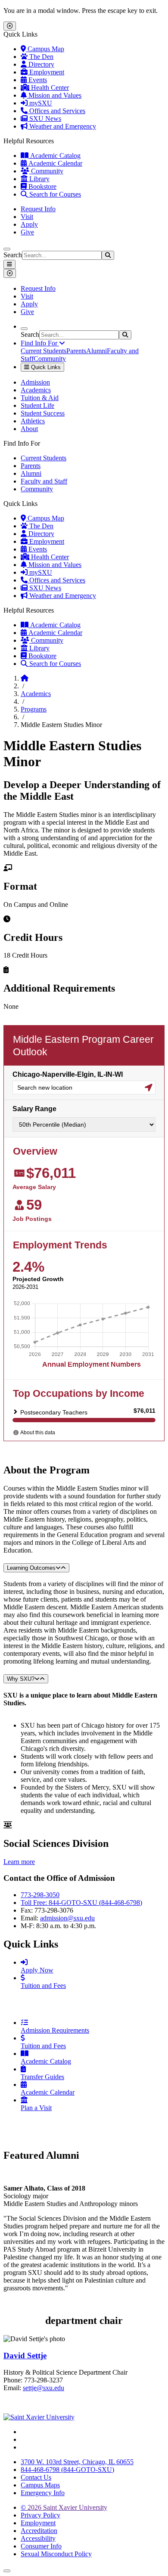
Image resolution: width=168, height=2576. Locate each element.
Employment (46, 72)
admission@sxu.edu (67, 1918)
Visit (27, 217)
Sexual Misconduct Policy (56, 2554)
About (29, 429)
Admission (35, 382)
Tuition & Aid (40, 398)
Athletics (33, 421)
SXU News (44, 119)
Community (46, 171)
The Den (40, 57)
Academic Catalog (54, 156)
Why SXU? (21, 1679)
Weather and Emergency (62, 126)
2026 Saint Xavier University (64, 2507)
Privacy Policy (40, 2515)
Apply (29, 224)
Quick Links (45, 367)
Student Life (37, 405)
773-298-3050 (40, 1895)
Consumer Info (41, 2546)
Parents (76, 351)
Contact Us (36, 2477)
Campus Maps (40, 2485)
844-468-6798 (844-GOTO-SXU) (67, 2470)
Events (37, 80)
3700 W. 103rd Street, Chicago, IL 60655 (77, 2462)
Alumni (96, 351)
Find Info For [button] (40, 343)
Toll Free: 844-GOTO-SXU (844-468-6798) (81, 1903)
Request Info (38, 209)
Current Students (44, 351)
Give (27, 232)
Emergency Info (43, 2493)
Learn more (19, 1862)
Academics (36, 390)
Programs (34, 709)
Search (13, 255)
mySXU (40, 103)
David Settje (25, 2356)
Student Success (43, 413)
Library (39, 179)
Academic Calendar (54, 163)
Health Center (49, 88)
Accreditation (39, 2531)
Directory (40, 64)
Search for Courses (54, 194)
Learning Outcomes (31, 1568)
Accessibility (38, 2538)
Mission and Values (54, 95)
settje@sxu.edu (44, 2388)
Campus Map (45, 49)
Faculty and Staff (44, 481)
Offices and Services (56, 111)
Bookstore (42, 186)
